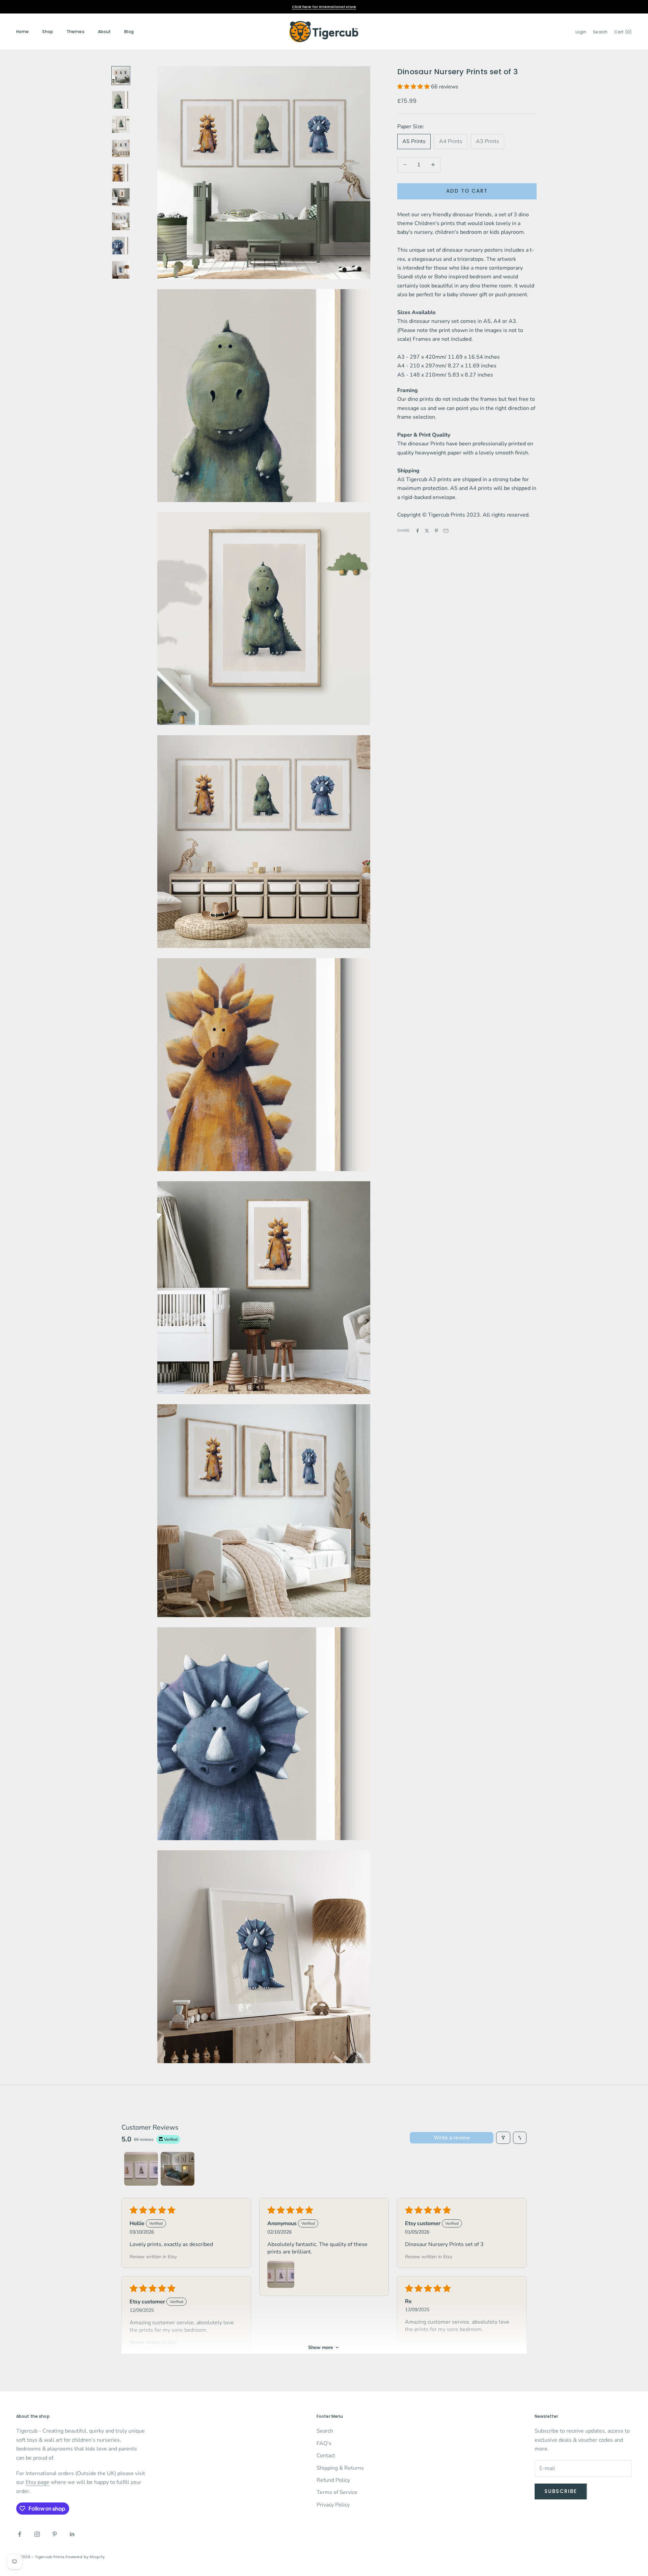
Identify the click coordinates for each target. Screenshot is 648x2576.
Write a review (452, 2138)
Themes (75, 32)
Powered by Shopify (85, 2557)
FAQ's (324, 2443)
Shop (47, 32)
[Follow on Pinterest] (55, 2534)
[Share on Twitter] (427, 531)
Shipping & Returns (340, 2468)
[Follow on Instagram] (37, 2534)
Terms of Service (337, 2492)
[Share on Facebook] (417, 531)
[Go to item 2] (121, 100)
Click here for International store (324, 7)
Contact (326, 2456)
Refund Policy (333, 2480)
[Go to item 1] (121, 76)
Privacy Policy (333, 2505)
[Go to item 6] (121, 197)
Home (22, 32)
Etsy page (37, 2482)
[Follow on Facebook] (20, 2534)
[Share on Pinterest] (436, 531)
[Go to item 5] (121, 173)
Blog (129, 32)
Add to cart (467, 191)
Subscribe (561, 2491)
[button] (414, 87)
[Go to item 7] (121, 221)
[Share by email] (446, 531)
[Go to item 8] (121, 246)
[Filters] (503, 2138)
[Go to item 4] (121, 148)
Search (325, 2431)
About (104, 32)
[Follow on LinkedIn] (72, 2534)
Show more (321, 2347)
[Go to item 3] (121, 124)
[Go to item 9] (121, 270)
